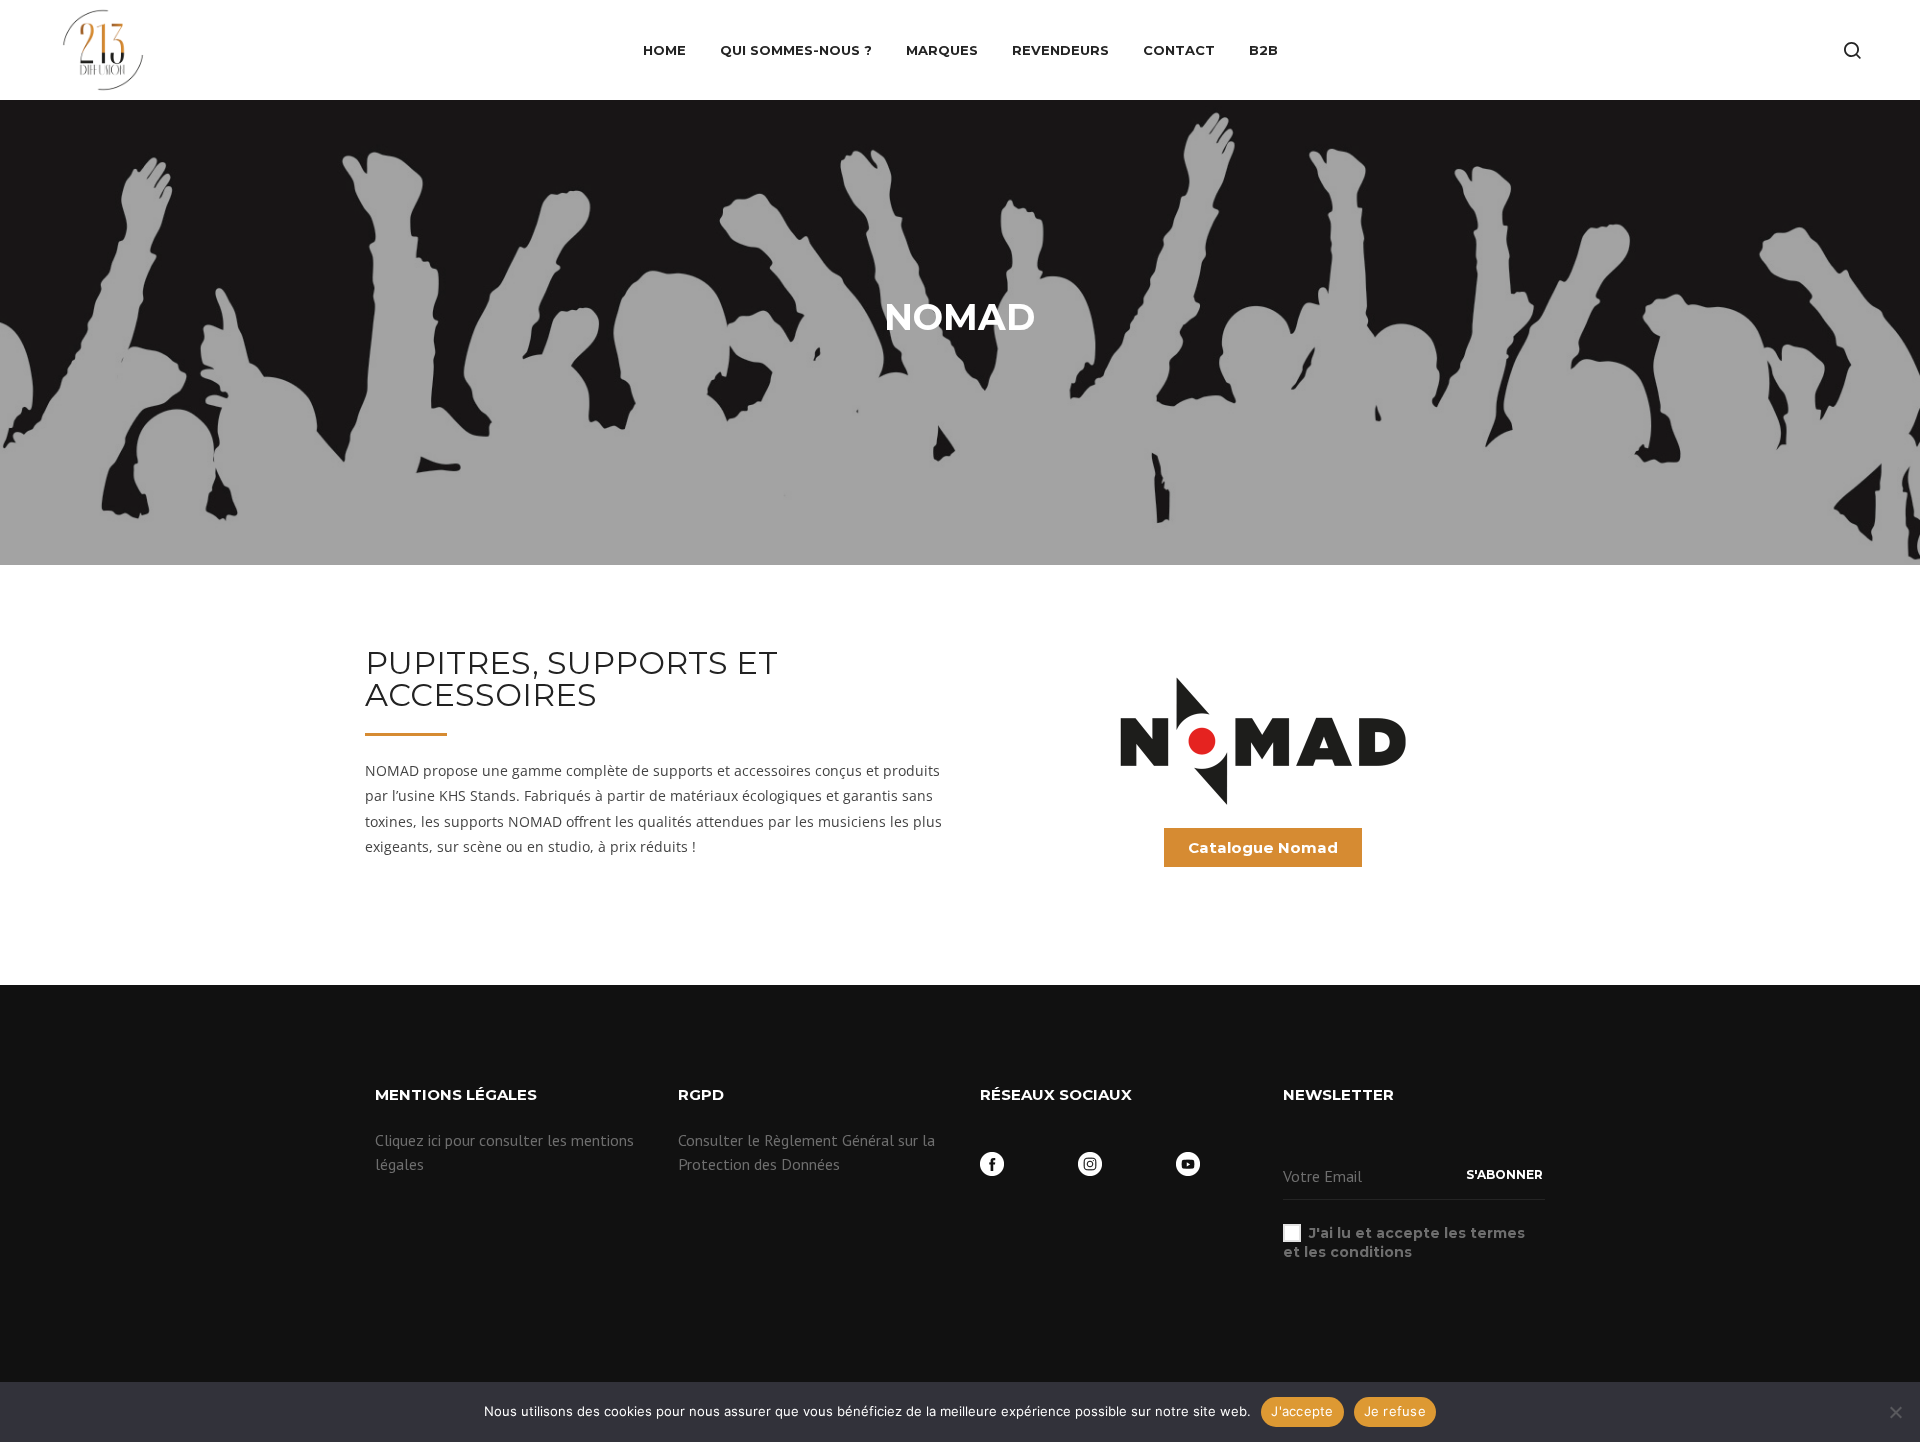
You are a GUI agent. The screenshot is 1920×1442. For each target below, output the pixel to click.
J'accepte (1302, 1411)
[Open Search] (1852, 50)
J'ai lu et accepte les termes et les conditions (1404, 1242)
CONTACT (1179, 50)
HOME (664, 50)
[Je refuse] (1895, 1412)
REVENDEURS (1060, 50)
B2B (1263, 50)
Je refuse (1395, 1411)
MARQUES (942, 50)
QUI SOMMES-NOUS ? (796, 50)
